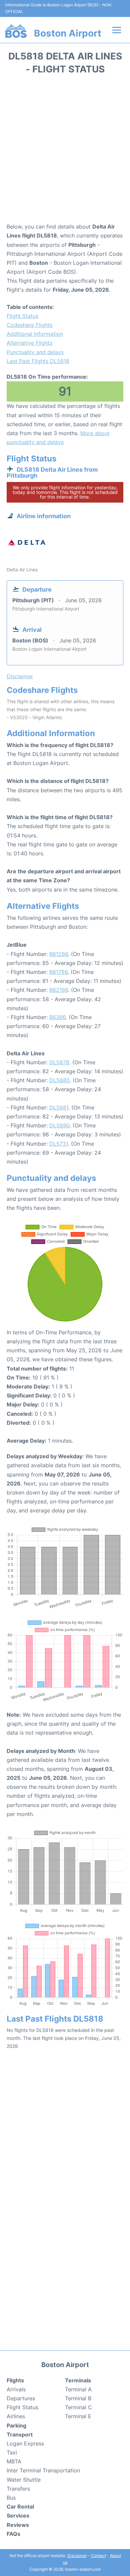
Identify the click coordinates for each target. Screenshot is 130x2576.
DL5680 (59, 1080)
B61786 (58, 972)
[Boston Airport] (16, 31)
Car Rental (20, 2507)
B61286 (59, 954)
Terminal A (78, 2389)
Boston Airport (68, 33)
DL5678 (59, 1062)
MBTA (14, 2461)
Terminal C (78, 2407)
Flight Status (22, 316)
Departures (21, 2398)
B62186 (59, 990)
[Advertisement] (65, 151)
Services (18, 2516)
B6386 (57, 1017)
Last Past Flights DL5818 (38, 361)
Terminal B (78, 2398)
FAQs (13, 2534)
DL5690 (59, 1125)
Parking (16, 2426)
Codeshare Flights (29, 325)
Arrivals (16, 2389)
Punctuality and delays (35, 352)
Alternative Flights (29, 343)
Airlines (16, 2416)
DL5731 (59, 1144)
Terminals (78, 2380)
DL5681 (59, 1107)
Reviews (18, 2525)
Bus (11, 2498)
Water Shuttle (24, 2480)
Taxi (12, 2452)
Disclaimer (77, 2556)
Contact (98, 2556)
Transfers (18, 2489)
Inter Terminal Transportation (43, 2470)
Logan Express (25, 2443)
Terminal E (78, 2416)
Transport (20, 2434)
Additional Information (35, 334)
